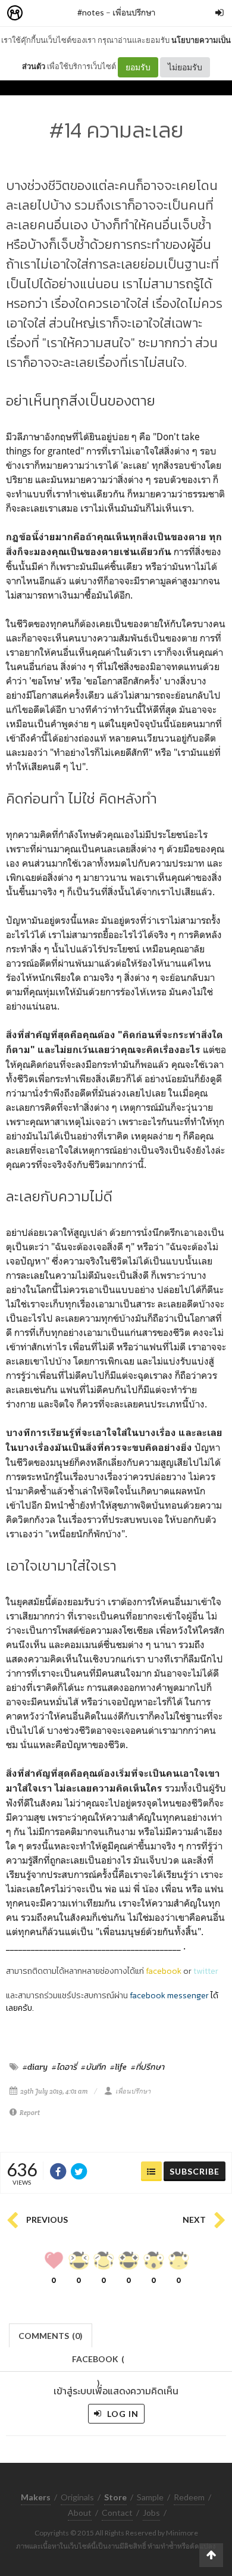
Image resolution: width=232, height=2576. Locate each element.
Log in (122, 2414)
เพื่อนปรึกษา (134, 12)
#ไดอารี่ (64, 2067)
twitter (206, 1971)
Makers (41, 13)
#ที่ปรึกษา (148, 2067)
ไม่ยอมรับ (185, 67)
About (80, 2513)
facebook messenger (169, 1996)
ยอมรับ (138, 67)
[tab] (51, 2334)
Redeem (189, 2497)
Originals (77, 2497)
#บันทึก (93, 2067)
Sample (150, 2497)
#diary (35, 2067)
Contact (117, 2513)
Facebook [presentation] (98, 2362)
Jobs (151, 2513)
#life (118, 2067)
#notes (91, 12)
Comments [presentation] (51, 2336)
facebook (164, 1971)
